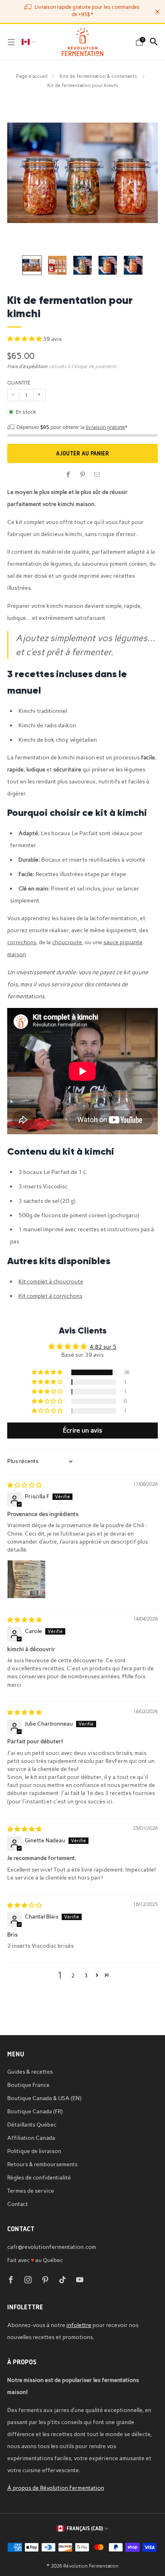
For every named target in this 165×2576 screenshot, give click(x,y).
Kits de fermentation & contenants (99, 76)
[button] (25, 339)
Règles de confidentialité (39, 2177)
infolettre (79, 2325)
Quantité (19, 383)
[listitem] (83, 11)
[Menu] (11, 42)
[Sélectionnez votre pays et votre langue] (29, 42)
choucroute (67, 942)
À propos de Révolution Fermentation (56, 2488)
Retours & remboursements (42, 2164)
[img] (24, 1485)
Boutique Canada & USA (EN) (44, 2098)
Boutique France (28, 2085)
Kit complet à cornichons (50, 1296)
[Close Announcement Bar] (157, 12)
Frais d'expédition (27, 366)
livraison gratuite (105, 427)
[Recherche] (154, 42)
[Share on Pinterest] (82, 475)
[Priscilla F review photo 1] (26, 1579)
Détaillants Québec (32, 2125)
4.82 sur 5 (103, 1347)
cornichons (22, 942)
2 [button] (73, 1975)
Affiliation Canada (31, 2138)
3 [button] (86, 1975)
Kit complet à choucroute (51, 1281)
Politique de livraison (34, 2151)
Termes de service (31, 2191)
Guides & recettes (30, 2072)
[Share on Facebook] (68, 475)
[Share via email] (97, 475)
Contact (18, 2204)
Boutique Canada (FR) (35, 2111)
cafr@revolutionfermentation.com (52, 2247)
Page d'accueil (32, 76)
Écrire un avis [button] (82, 1430)
